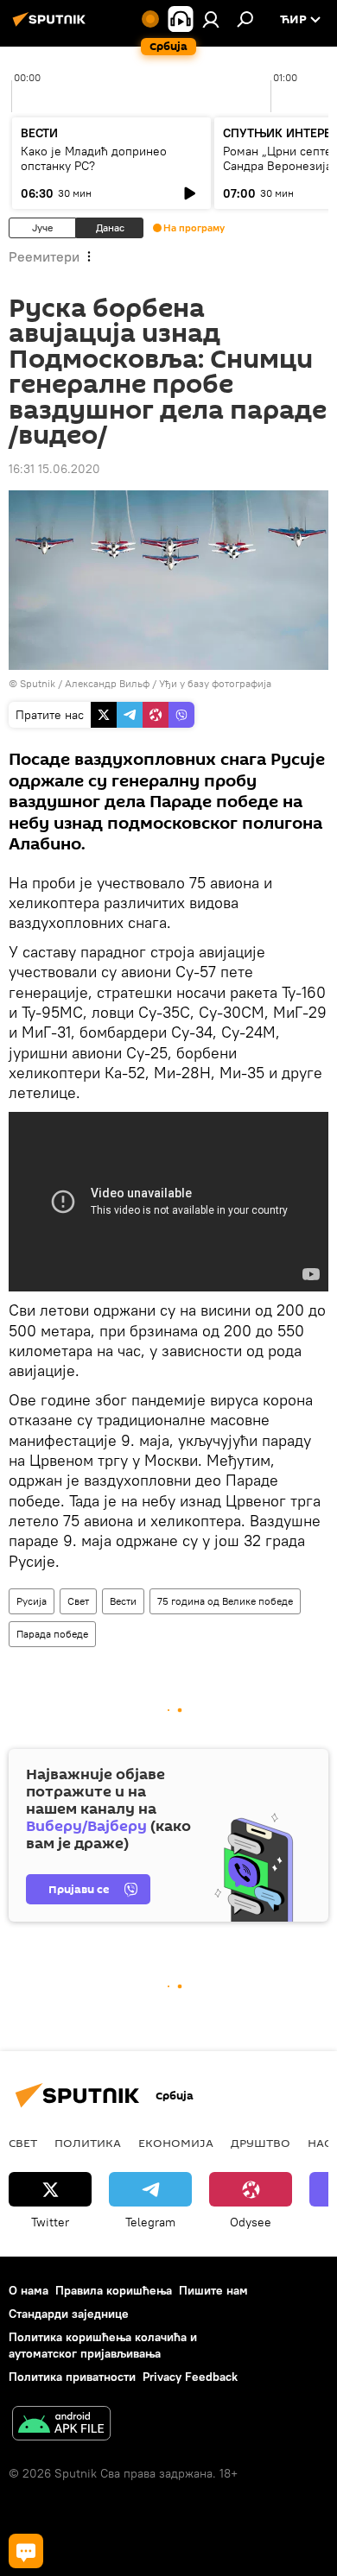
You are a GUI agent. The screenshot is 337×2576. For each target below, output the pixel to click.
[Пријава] (211, 19)
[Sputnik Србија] (52, 26)
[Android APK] (61, 2425)
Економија (176, 2143)
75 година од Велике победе (225, 1601)
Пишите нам (213, 2290)
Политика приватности (72, 2377)
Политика (88, 2143)
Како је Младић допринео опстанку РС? (94, 158)
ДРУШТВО (261, 2143)
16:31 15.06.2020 (54, 469)
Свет (78, 1601)
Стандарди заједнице (69, 2314)
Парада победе (52, 1634)
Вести (123, 1601)
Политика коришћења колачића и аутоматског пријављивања (103, 2345)
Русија (32, 1601)
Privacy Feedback (190, 2377)
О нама (29, 2290)
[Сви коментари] (26, 2551)
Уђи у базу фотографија (215, 683)
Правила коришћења (114, 2290)
